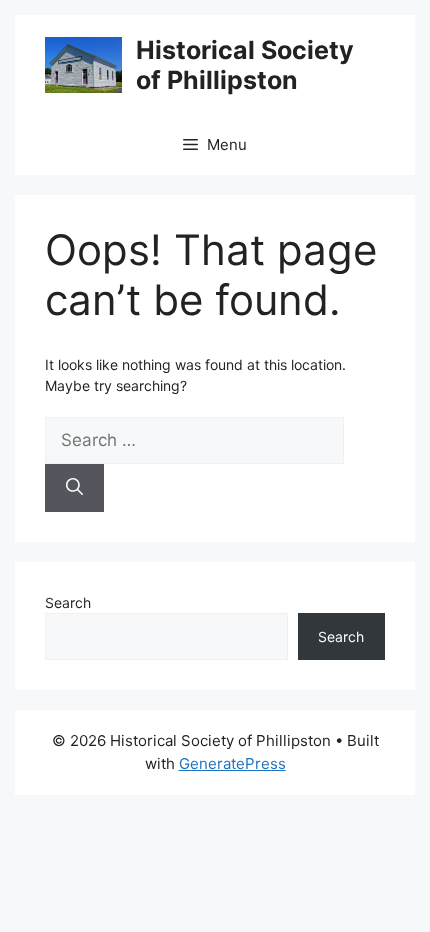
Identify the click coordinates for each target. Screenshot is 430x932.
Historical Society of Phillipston (245, 65)
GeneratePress (232, 763)
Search (68, 602)
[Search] (74, 488)
